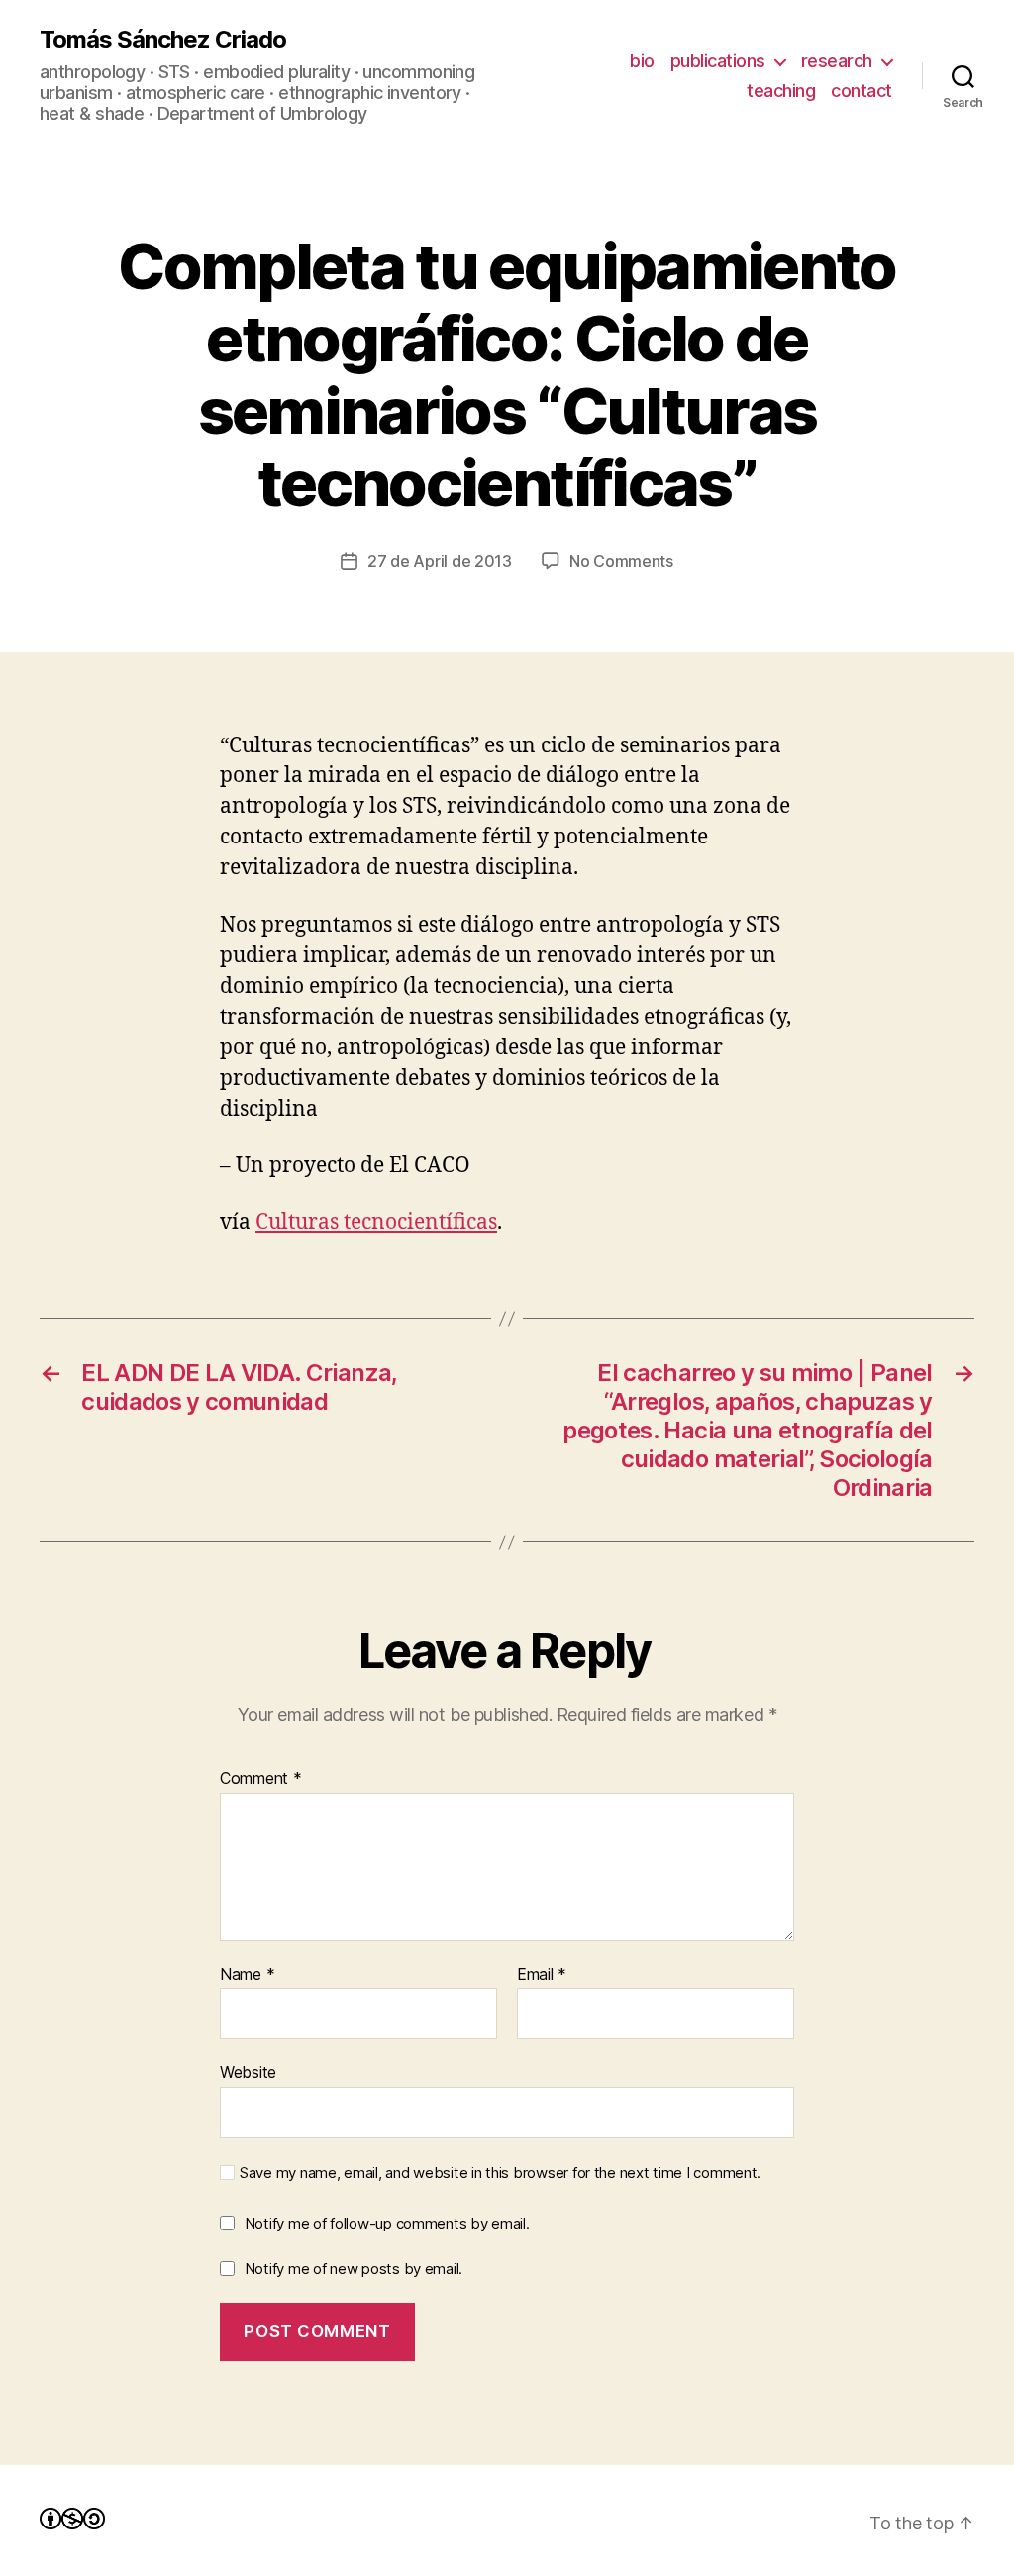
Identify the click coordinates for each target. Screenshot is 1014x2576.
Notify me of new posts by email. (354, 2269)
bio (642, 61)
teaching (781, 91)
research (837, 61)
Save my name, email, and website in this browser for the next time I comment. (500, 2173)
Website (248, 2072)
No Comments (621, 561)
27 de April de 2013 (440, 561)
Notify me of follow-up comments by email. (387, 2223)
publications (718, 61)
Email (542, 1975)
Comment (261, 1779)
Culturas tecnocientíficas (376, 1222)
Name (247, 1975)
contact (862, 91)
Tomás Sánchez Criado (163, 40)
